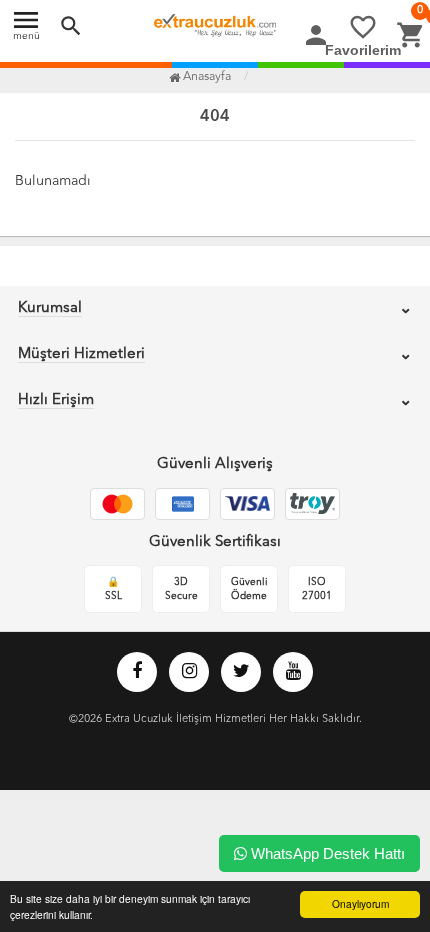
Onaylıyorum (360, 903)
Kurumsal (50, 308)
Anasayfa (205, 77)
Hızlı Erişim (56, 400)
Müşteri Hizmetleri (81, 354)
